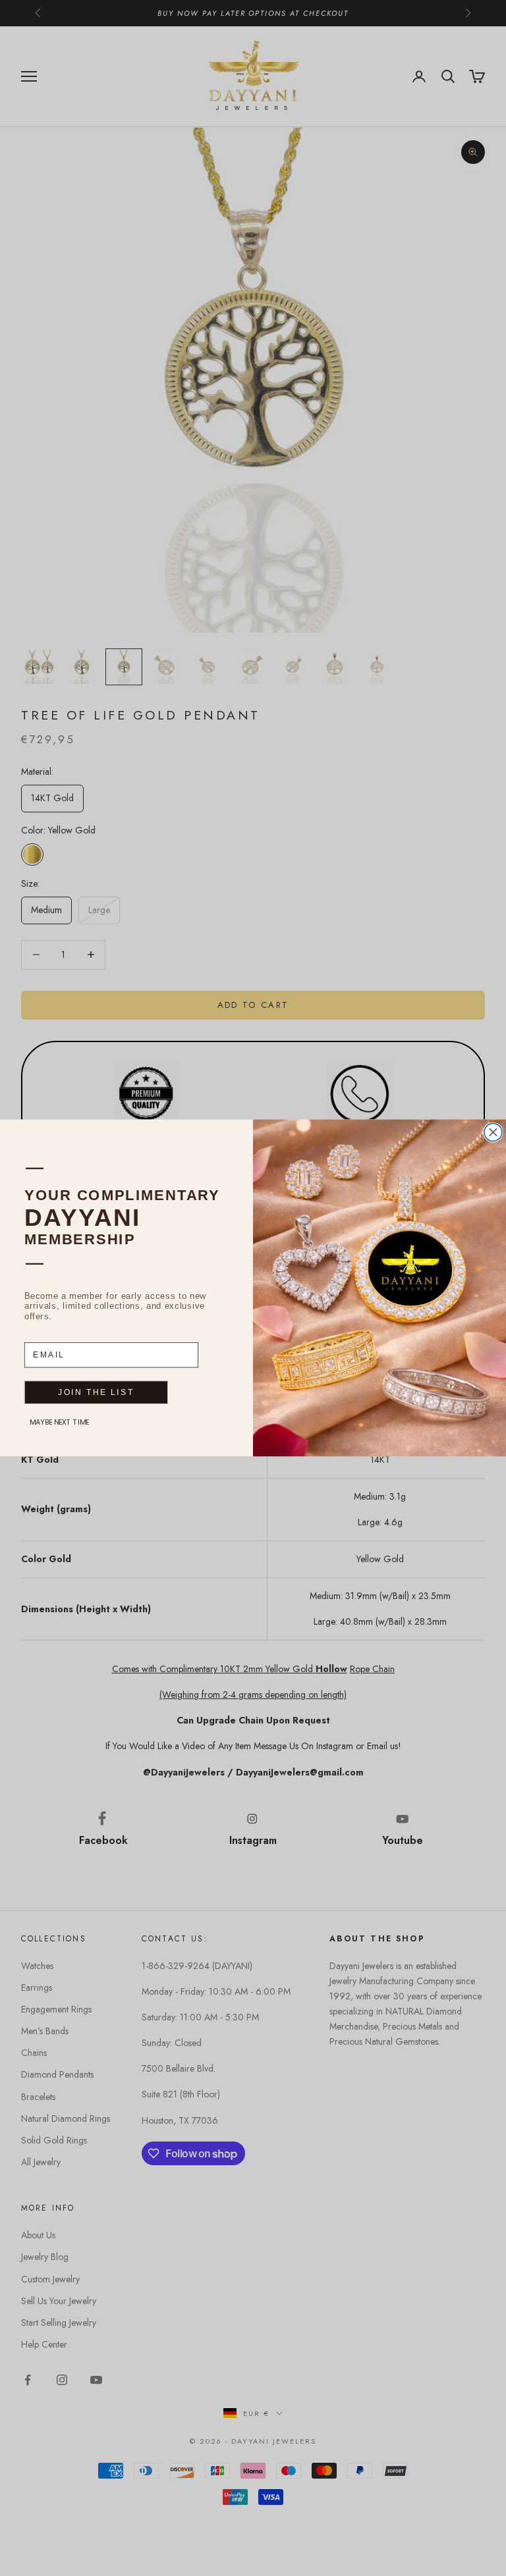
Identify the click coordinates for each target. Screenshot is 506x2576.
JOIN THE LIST (96, 1393)
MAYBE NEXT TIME (60, 1422)
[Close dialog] (493, 1133)
